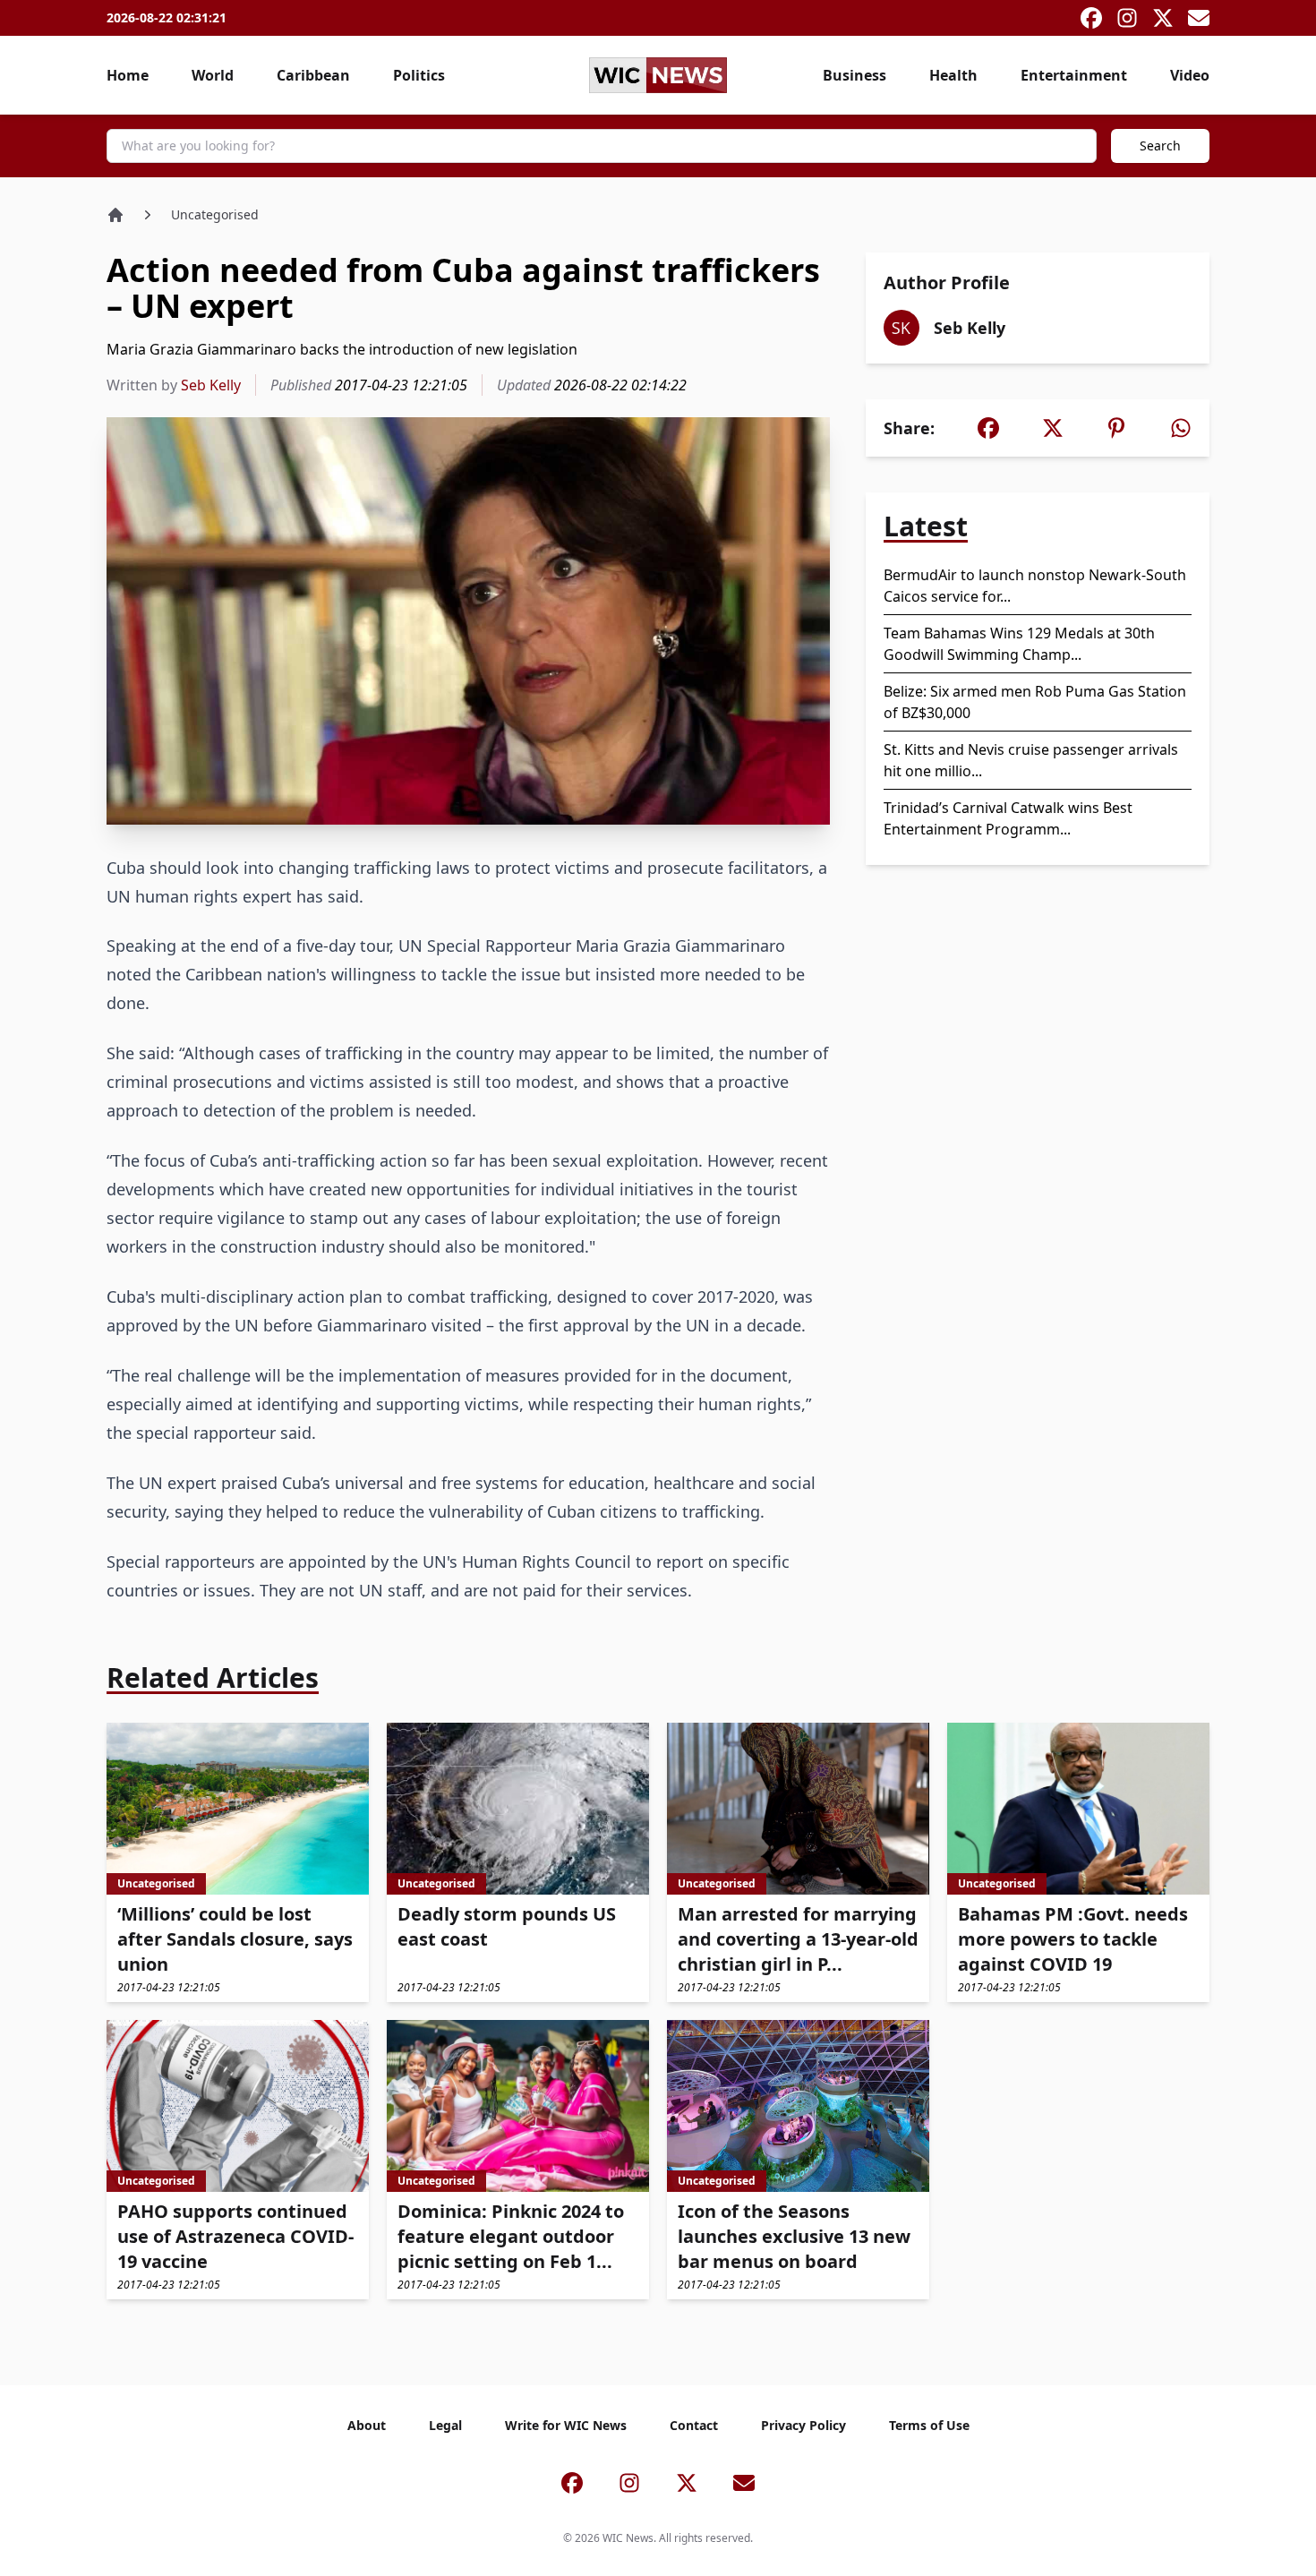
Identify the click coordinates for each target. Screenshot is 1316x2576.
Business (855, 75)
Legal (445, 2425)
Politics (419, 75)
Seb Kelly (211, 385)
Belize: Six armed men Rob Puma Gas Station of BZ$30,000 (1035, 702)
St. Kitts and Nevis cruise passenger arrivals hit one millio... (1031, 760)
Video (1190, 75)
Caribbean (313, 75)
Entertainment (1074, 75)
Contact (694, 2425)
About (367, 2425)
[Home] (115, 215)
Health (953, 75)
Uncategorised (215, 214)
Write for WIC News (566, 2425)
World (213, 75)
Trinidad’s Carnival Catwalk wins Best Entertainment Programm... (1008, 818)
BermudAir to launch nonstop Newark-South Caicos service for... (1035, 586)
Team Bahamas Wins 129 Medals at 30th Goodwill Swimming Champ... (1019, 644)
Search (1160, 145)
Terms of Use (929, 2425)
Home (128, 75)
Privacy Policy (803, 2425)
